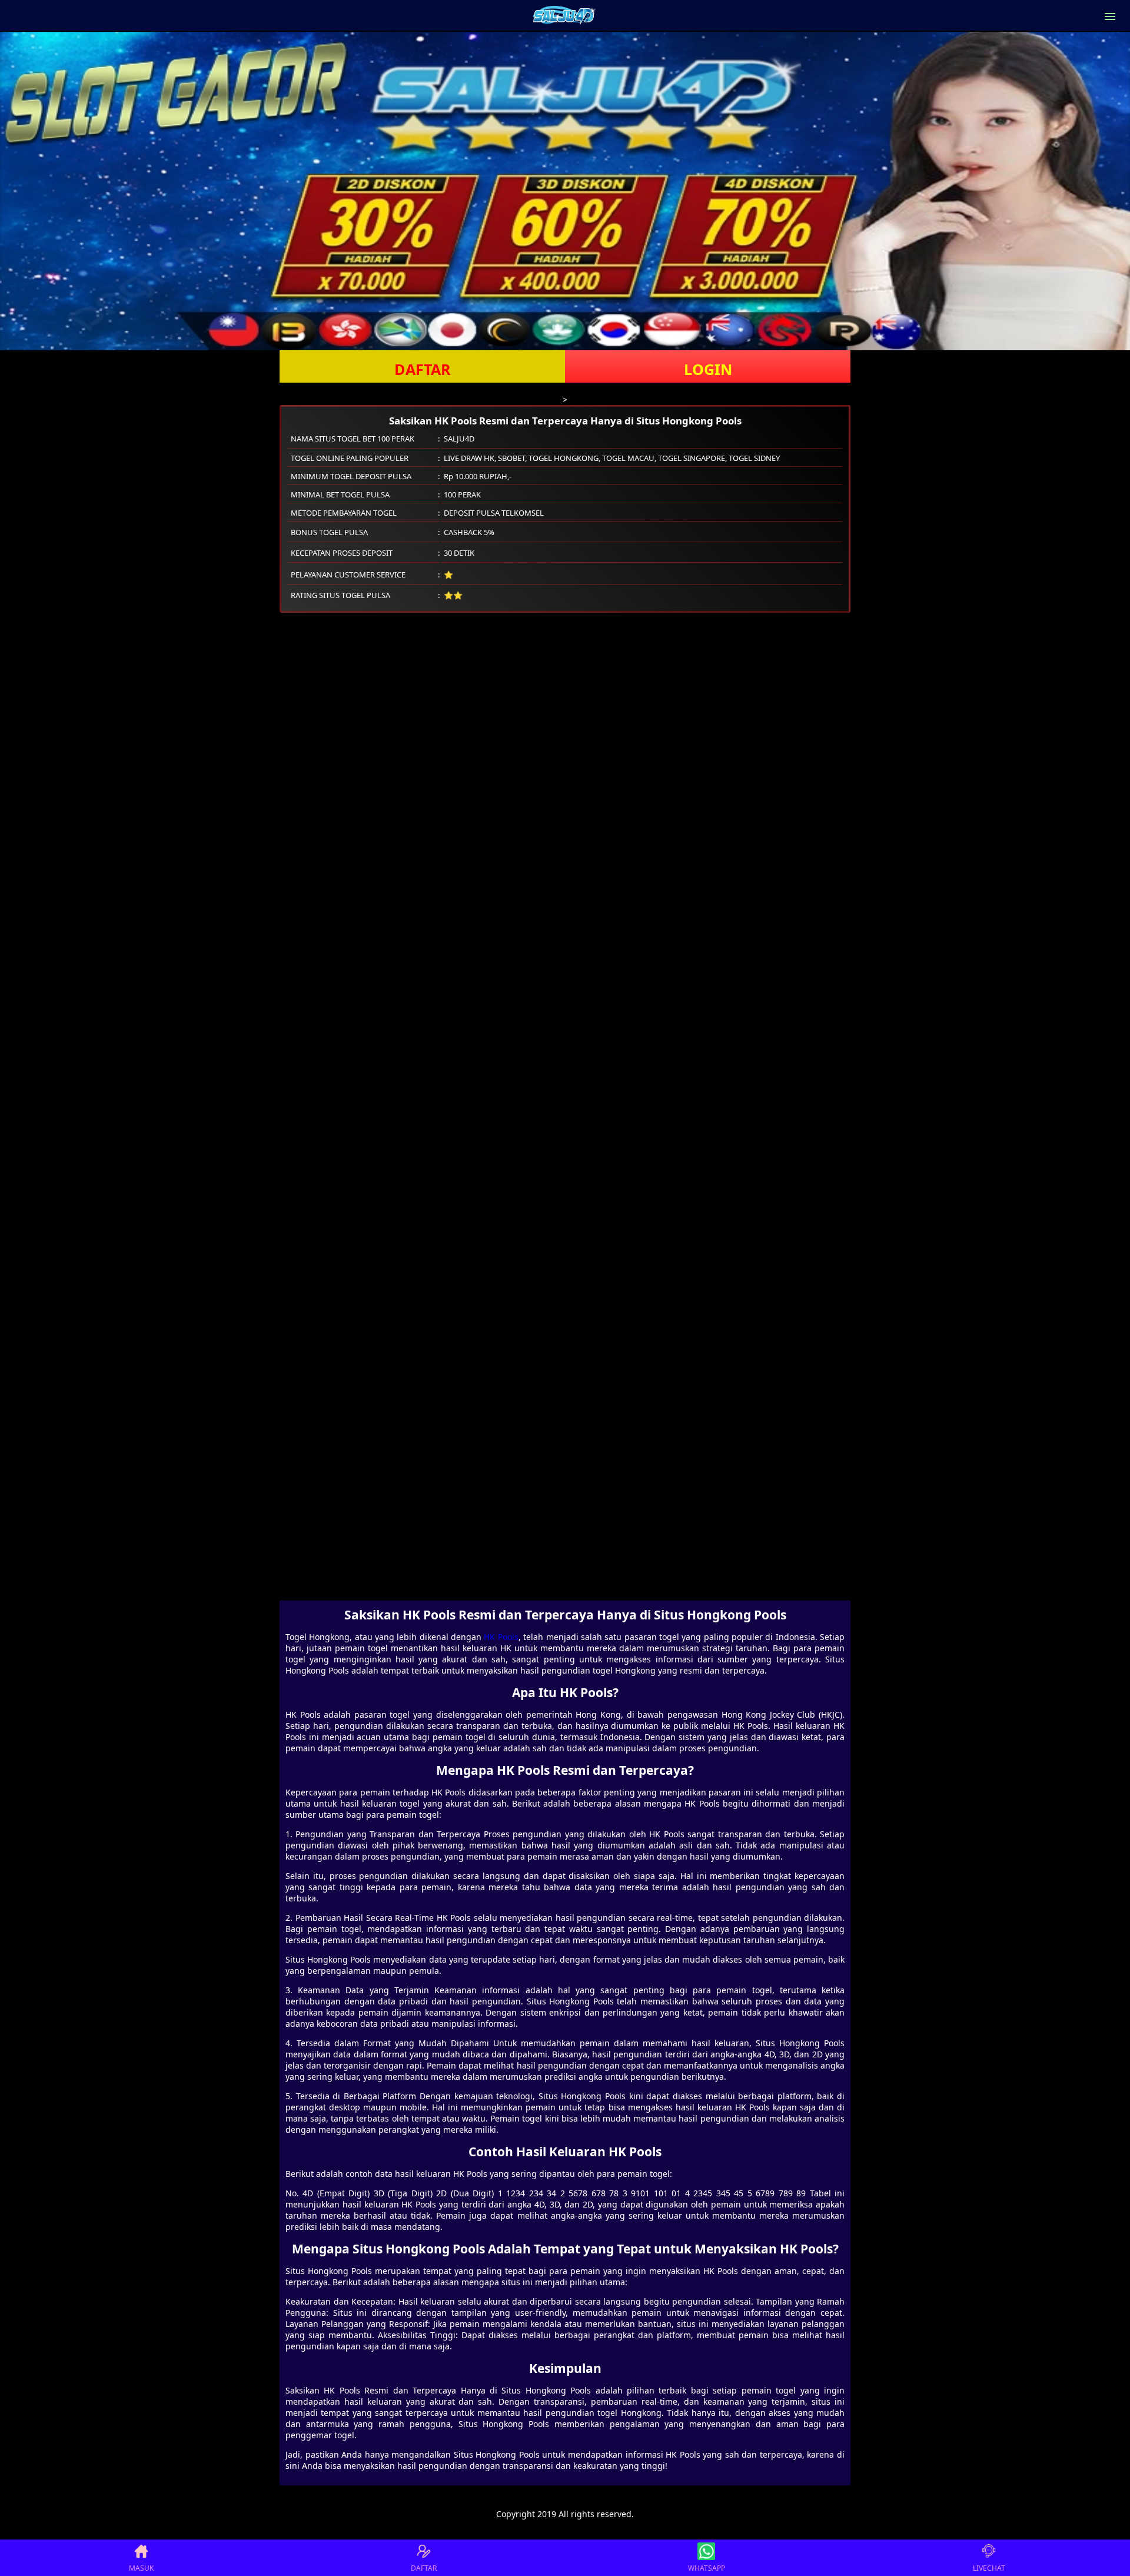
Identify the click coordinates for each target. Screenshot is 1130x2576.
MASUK (141, 2568)
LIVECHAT (989, 2568)
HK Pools (501, 1637)
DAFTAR (423, 369)
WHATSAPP (707, 2568)
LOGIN (708, 369)
